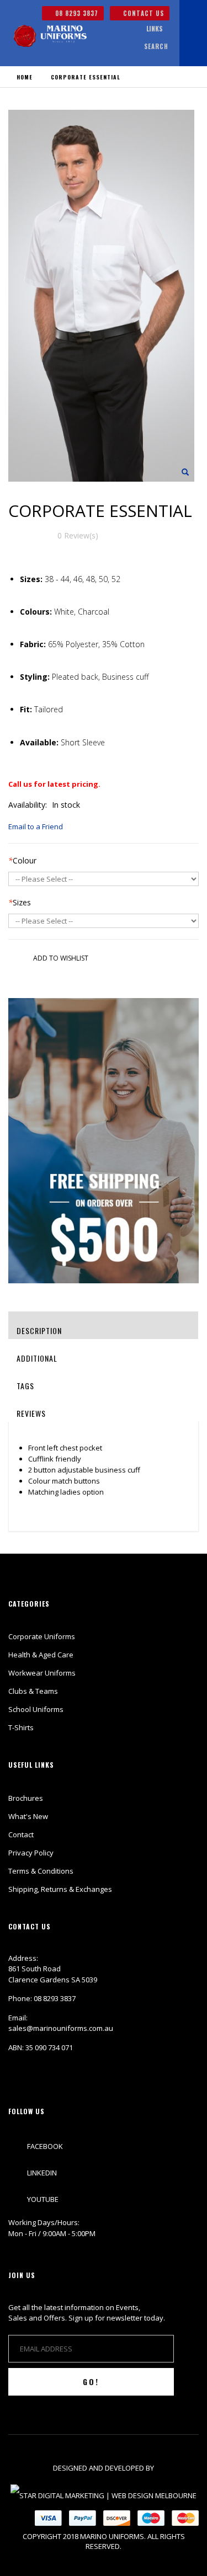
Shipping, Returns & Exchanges (60, 1889)
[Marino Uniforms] (50, 36)
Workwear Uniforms (42, 1673)
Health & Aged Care (41, 1655)
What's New (28, 1816)
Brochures (26, 1798)
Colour (22, 860)
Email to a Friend (36, 826)
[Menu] (124, 29)
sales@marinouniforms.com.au (61, 2028)
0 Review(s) (78, 535)
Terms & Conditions (41, 1871)
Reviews (31, 1413)
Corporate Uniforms (42, 1636)
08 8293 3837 (76, 13)
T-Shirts (21, 1727)
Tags (25, 1386)
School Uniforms (36, 1709)
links (155, 28)
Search (156, 46)
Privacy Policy (31, 1853)
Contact (21, 1834)
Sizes (20, 902)
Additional (37, 1358)
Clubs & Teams (33, 1691)
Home (25, 77)
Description (39, 1330)
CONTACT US (142, 13)
